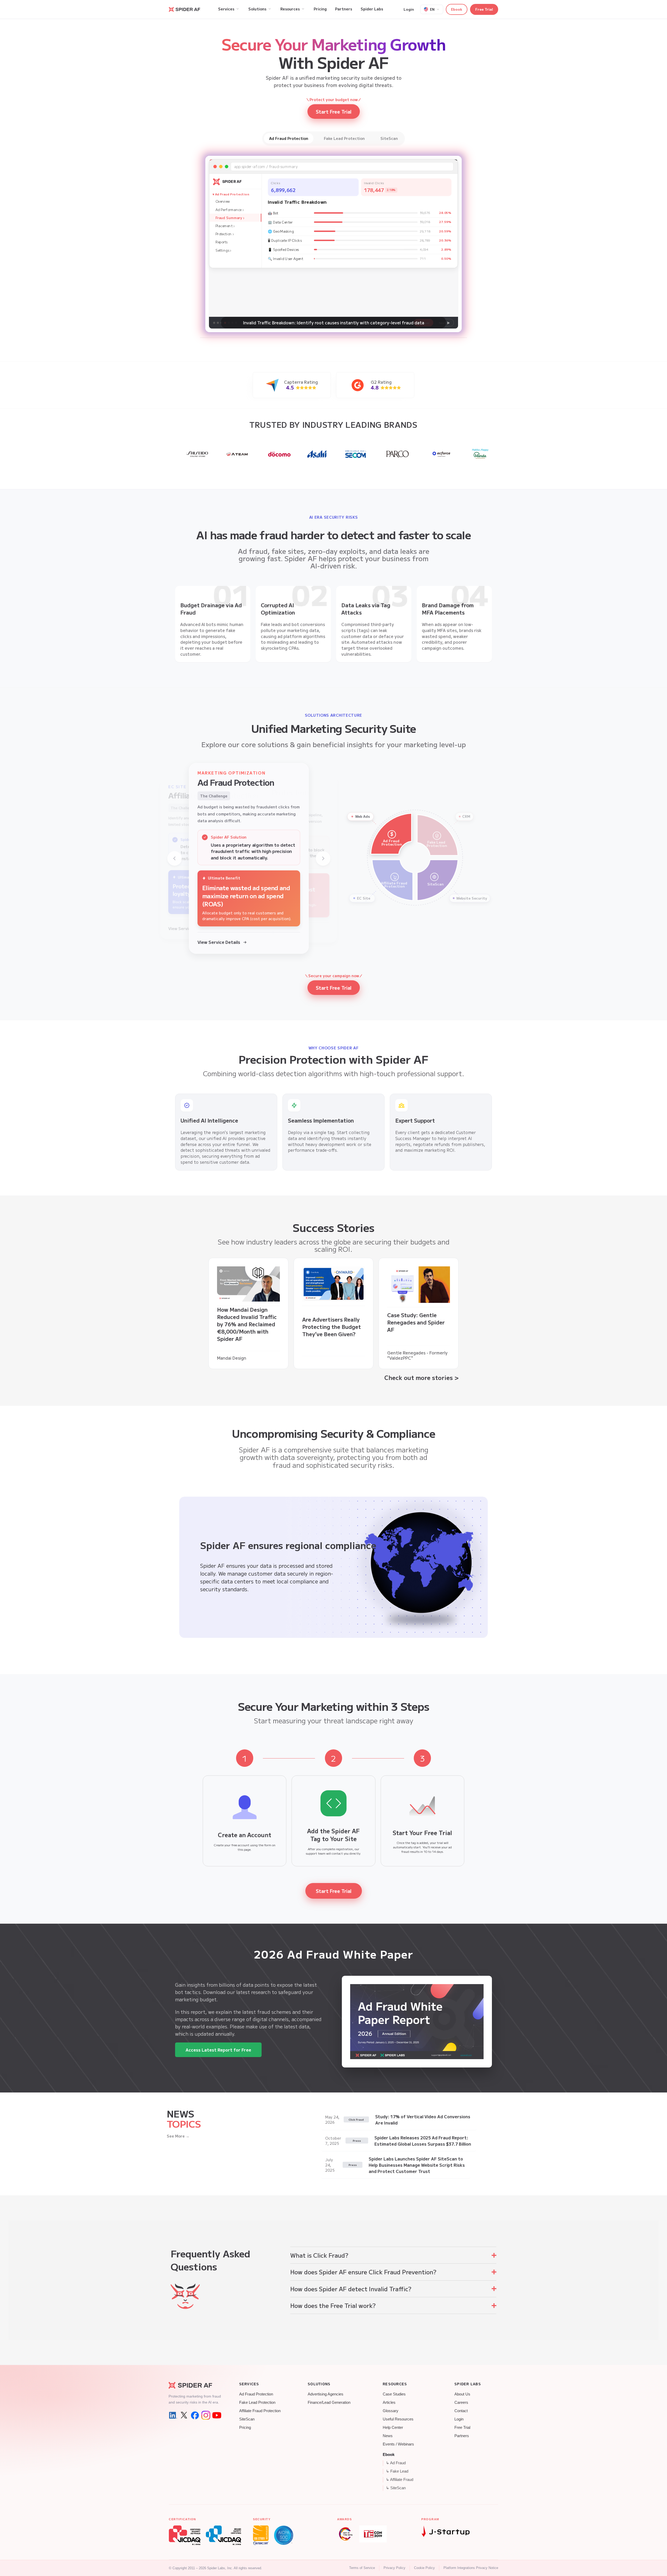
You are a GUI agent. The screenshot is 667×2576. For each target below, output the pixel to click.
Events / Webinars (398, 2444)
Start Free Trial (333, 265)
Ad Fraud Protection (256, 2394)
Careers (461, 2402)
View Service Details (219, 942)
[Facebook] (195, 2415)
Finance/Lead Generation (329, 2402)
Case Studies (394, 2394)
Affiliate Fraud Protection (260, 2411)
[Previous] (175, 858)
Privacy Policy (394, 2568)
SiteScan (247, 2419)
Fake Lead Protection (257, 2402)
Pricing (245, 2428)
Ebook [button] (457, 9)
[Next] (323, 858)
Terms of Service (362, 2568)
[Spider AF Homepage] (195, 2385)
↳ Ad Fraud (396, 2463)
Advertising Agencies (326, 2394)
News (388, 2436)
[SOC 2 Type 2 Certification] (284, 2535)
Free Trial (484, 9)
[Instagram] (206, 2415)
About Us (462, 2394)
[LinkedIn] (173, 2415)
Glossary (391, 2411)
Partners (462, 2436)
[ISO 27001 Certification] (261, 2535)
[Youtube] (217, 2415)
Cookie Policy (424, 2568)
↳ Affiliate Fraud (400, 2480)
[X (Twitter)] (184, 2415)
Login (409, 9)
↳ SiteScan (396, 2488)
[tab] (289, 138)
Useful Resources (398, 2419)
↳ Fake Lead (397, 2471)
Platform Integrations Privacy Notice (471, 2568)
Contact (461, 2411)
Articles (389, 2402)
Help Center (393, 2428)
